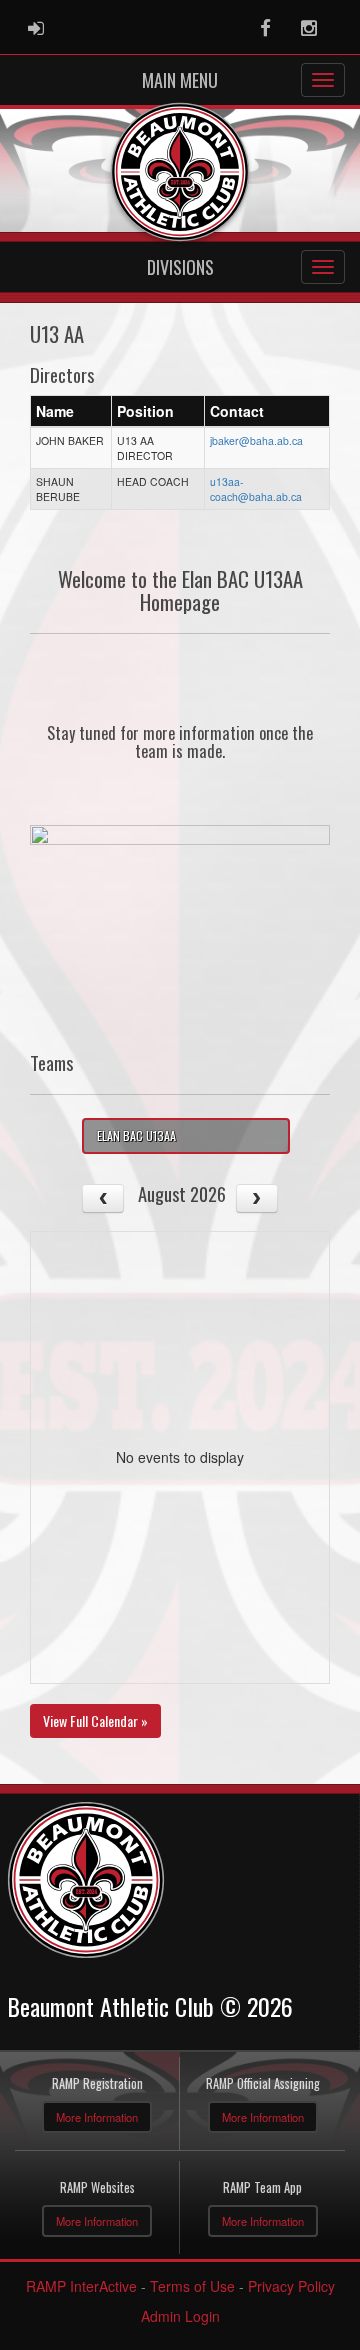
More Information (97, 2117)
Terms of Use (192, 2286)
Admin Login (180, 2316)
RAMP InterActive (81, 2286)
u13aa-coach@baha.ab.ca (256, 489)
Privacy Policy (291, 2286)
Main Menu (180, 80)
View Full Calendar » (95, 1720)
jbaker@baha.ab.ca (256, 440)
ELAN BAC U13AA (136, 1135)
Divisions (180, 267)
